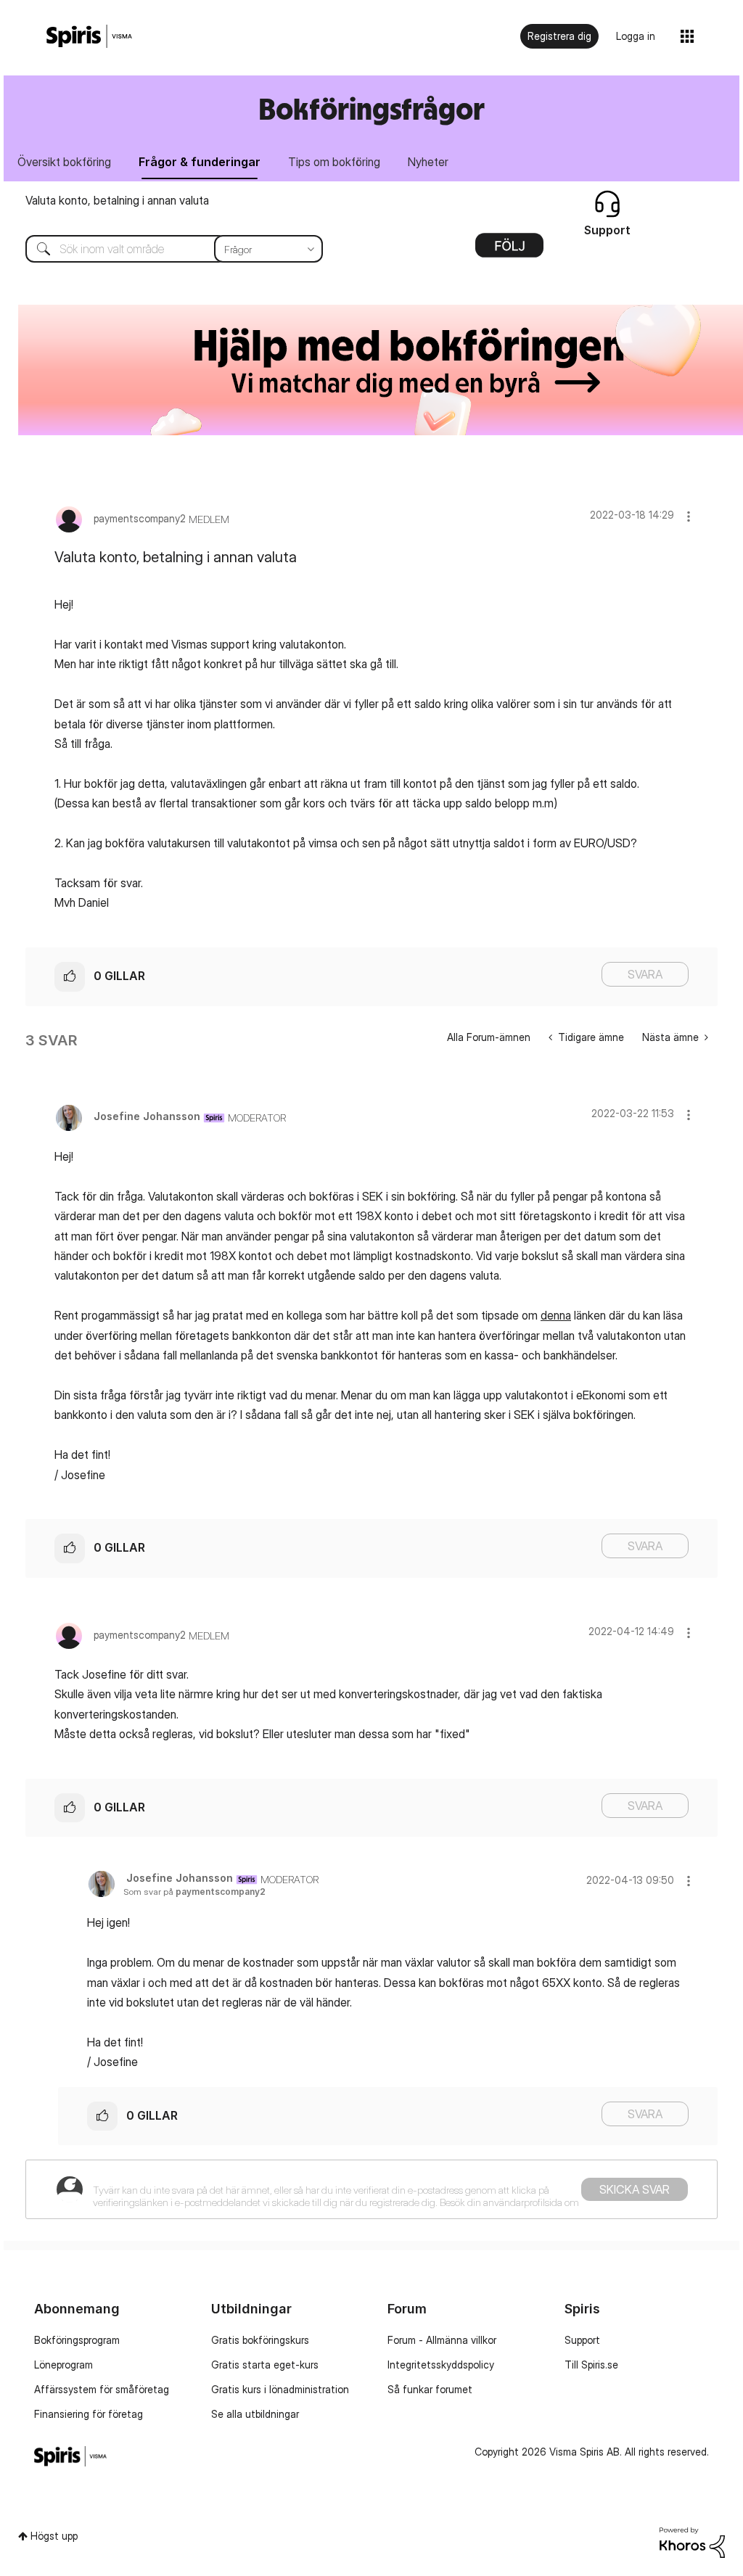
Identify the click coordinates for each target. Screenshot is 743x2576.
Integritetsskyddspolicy (441, 2365)
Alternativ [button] (509, 250)
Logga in (636, 36)
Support (582, 2340)
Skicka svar (635, 2189)
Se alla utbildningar (255, 2414)
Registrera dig (559, 36)
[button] (689, 516)
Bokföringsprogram (77, 2340)
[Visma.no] (89, 37)
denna (556, 1315)
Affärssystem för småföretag (102, 2389)
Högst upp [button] (54, 2536)
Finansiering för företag (89, 2414)
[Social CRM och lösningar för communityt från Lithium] (692, 2542)
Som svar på (194, 1892)
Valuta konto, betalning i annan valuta (117, 200)
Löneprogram (63, 2365)
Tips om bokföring (334, 162)
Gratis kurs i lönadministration (280, 2389)
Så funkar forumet (430, 2389)
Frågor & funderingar (200, 162)
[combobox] (163, 249)
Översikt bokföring (64, 162)
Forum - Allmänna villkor (442, 2340)
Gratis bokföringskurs (260, 2340)
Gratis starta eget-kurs (265, 2365)
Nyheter (428, 162)
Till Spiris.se (591, 2365)
